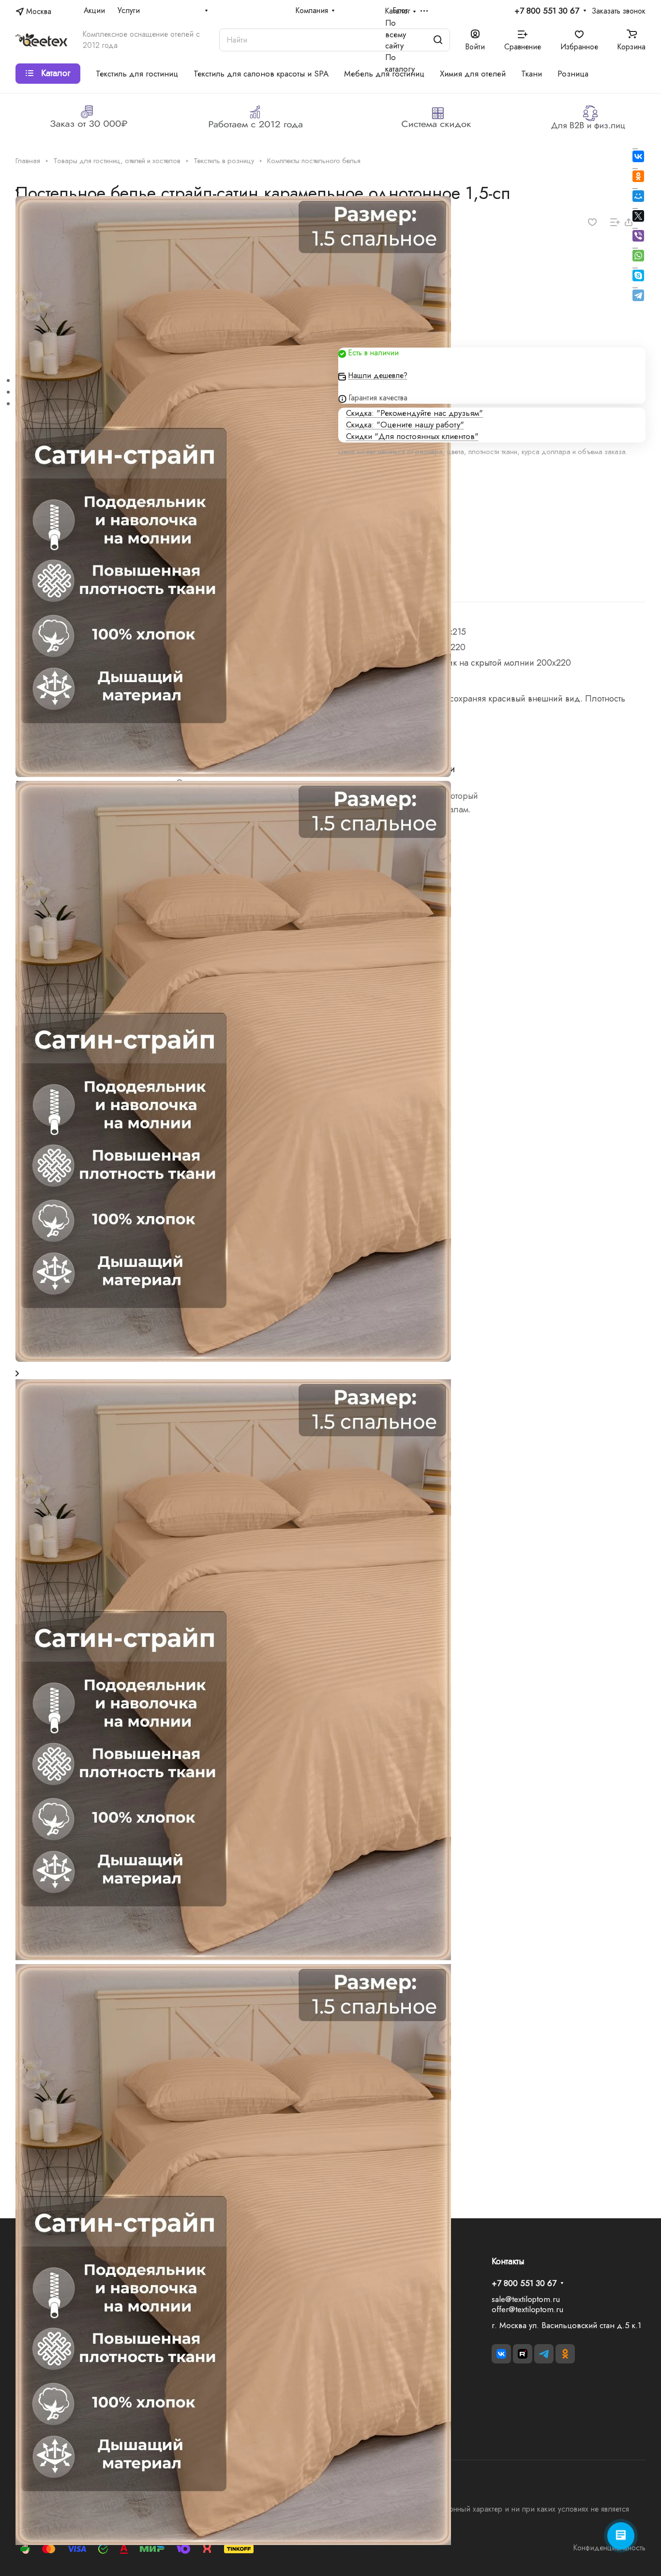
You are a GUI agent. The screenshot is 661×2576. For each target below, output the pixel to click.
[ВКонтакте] (638, 156)
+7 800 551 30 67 (547, 11)
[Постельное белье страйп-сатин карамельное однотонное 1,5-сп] (233, 1957)
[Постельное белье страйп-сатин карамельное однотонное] (233, 2542)
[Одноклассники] (638, 176)
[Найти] (438, 40)
